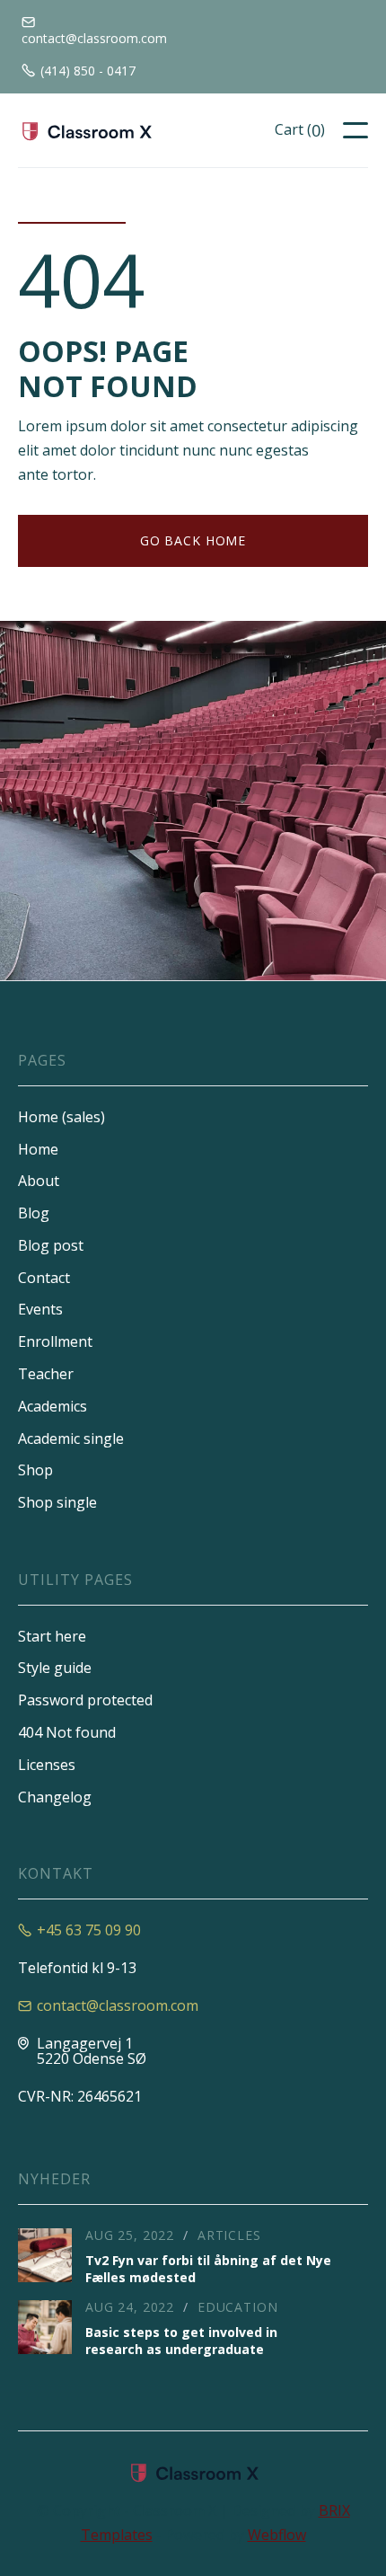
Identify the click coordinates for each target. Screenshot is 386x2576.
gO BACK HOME (193, 540)
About (39, 1181)
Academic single (71, 1438)
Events (40, 1309)
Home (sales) (61, 1117)
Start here (52, 1636)
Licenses (47, 1765)
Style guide (55, 1668)
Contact (44, 1278)
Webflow (277, 2535)
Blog (34, 1213)
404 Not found (67, 1732)
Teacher (46, 1374)
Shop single (57, 1502)
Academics (53, 1406)
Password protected (85, 1700)
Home (38, 1149)
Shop (35, 1470)
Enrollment (55, 1341)
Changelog (55, 1797)
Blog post (51, 1245)
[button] (300, 130)
